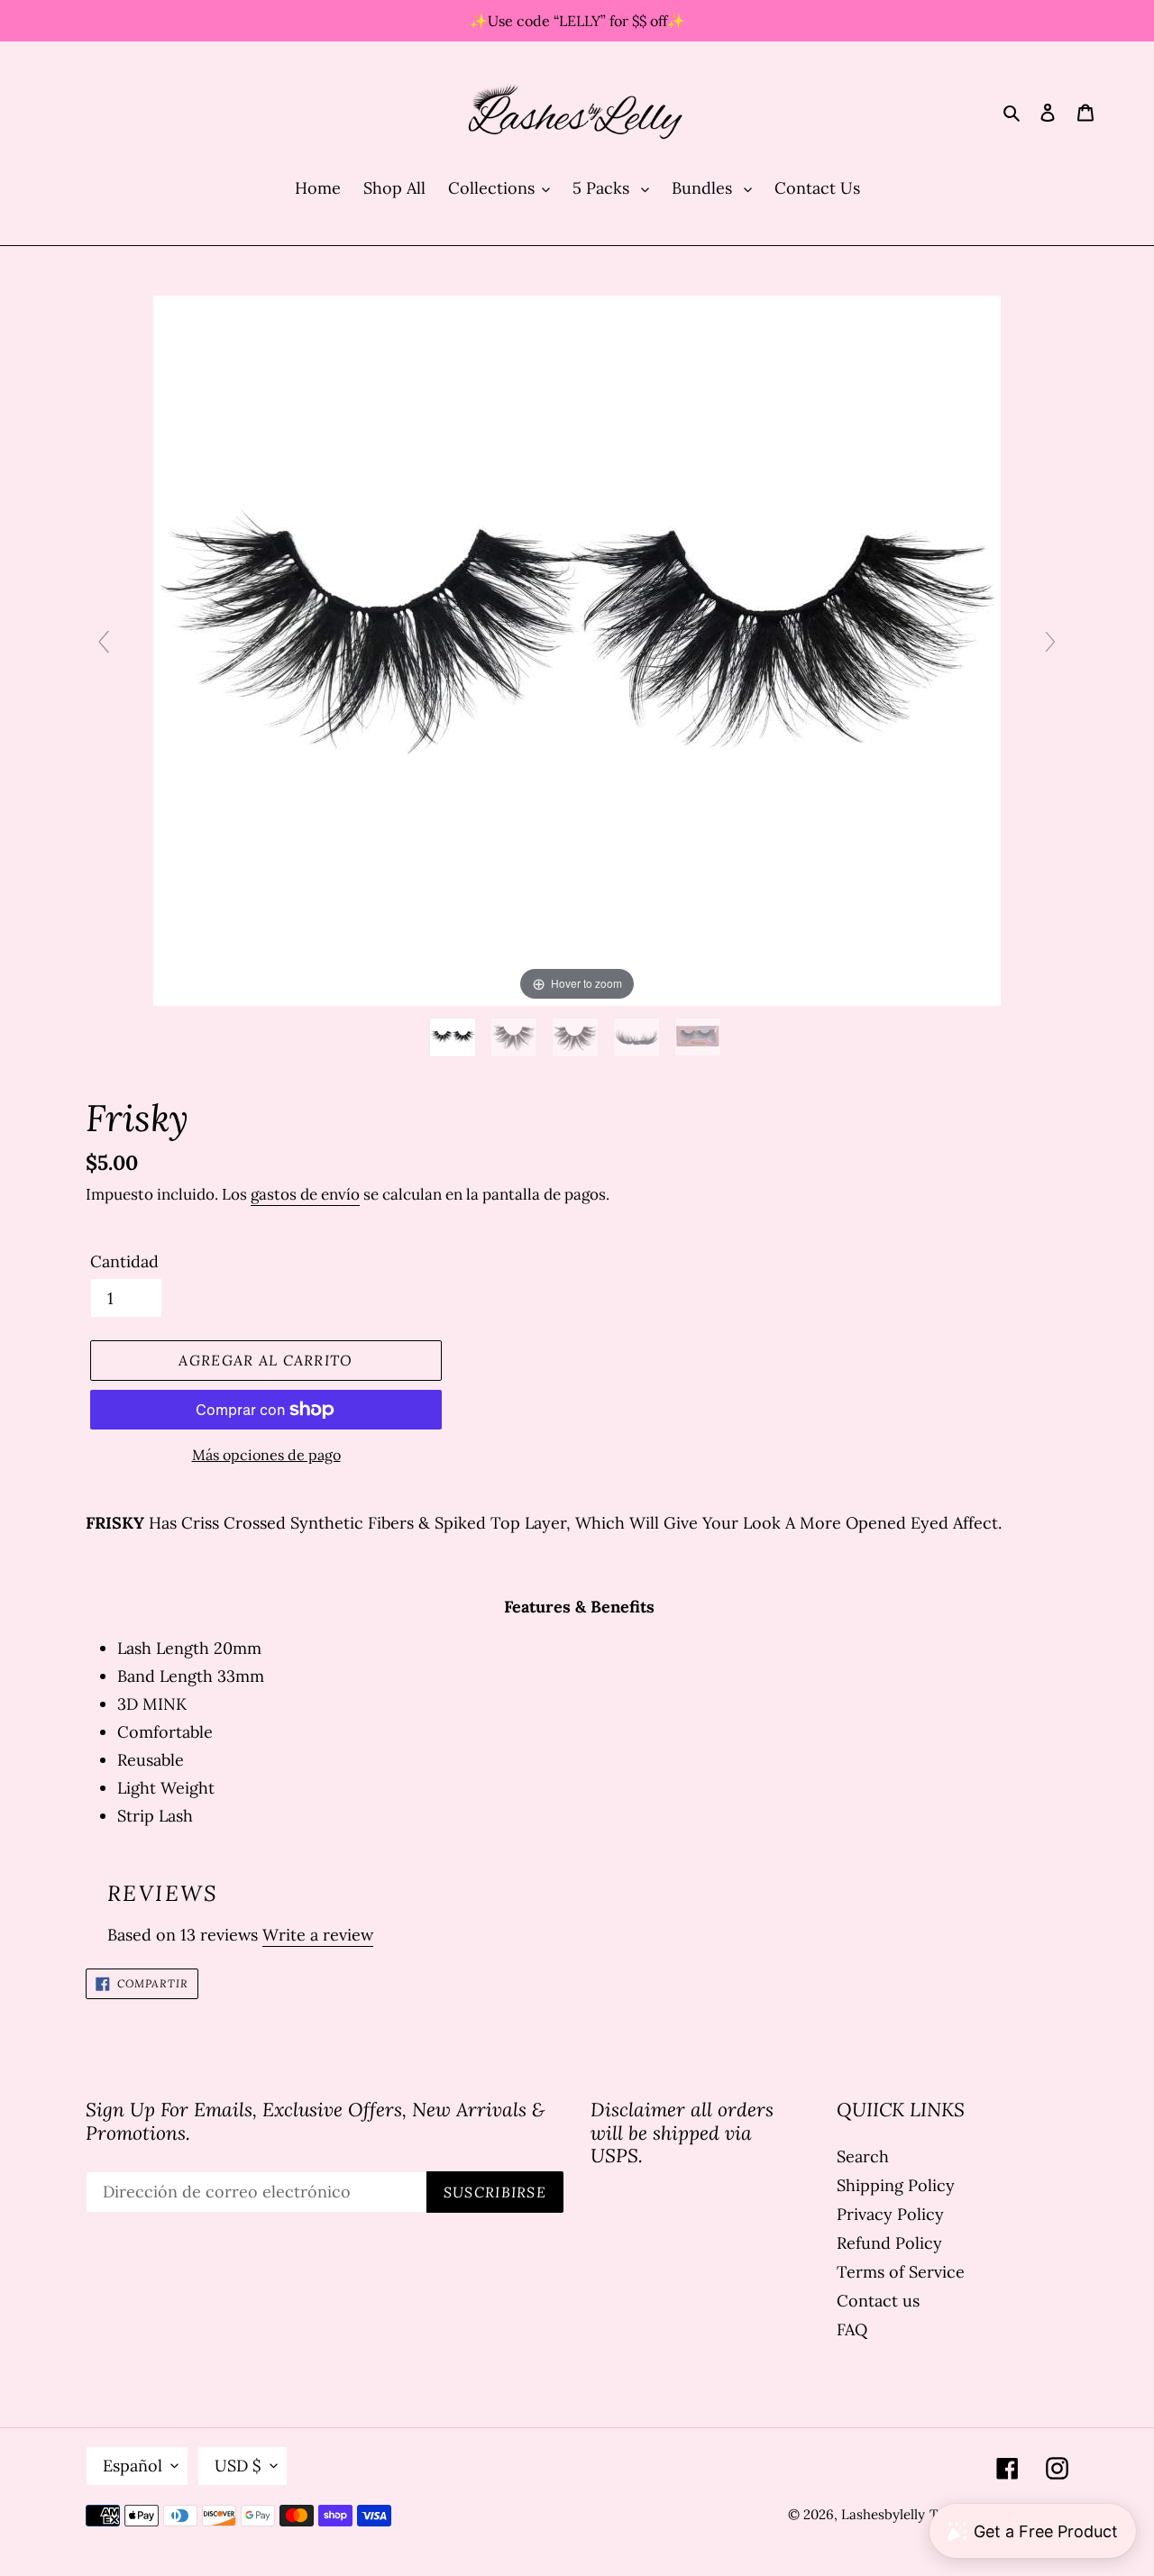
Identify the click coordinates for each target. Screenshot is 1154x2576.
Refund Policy (889, 2243)
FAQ (852, 2329)
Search (863, 2156)
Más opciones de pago (266, 1455)
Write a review (318, 1935)
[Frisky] (455, 1037)
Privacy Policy (890, 2214)
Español (133, 2466)
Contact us (878, 2301)
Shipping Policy (896, 2185)
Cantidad (124, 1261)
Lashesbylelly (883, 2514)
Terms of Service (901, 2272)
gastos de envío (305, 1194)
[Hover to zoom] (577, 649)
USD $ (238, 2466)
